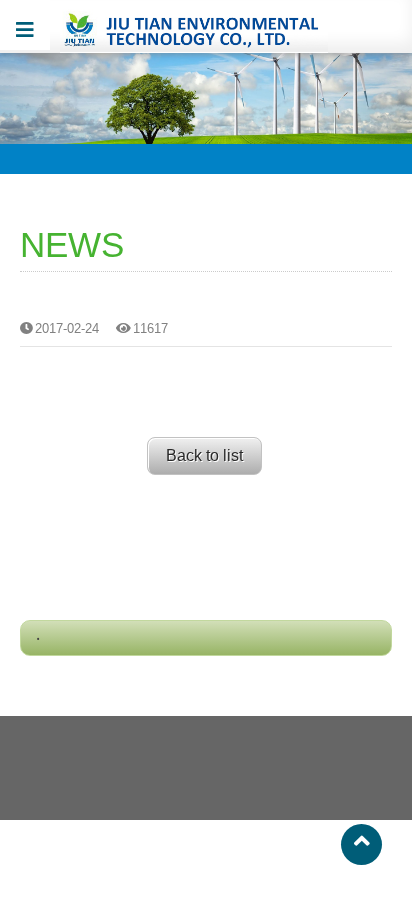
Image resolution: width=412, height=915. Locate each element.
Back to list (204, 455)
